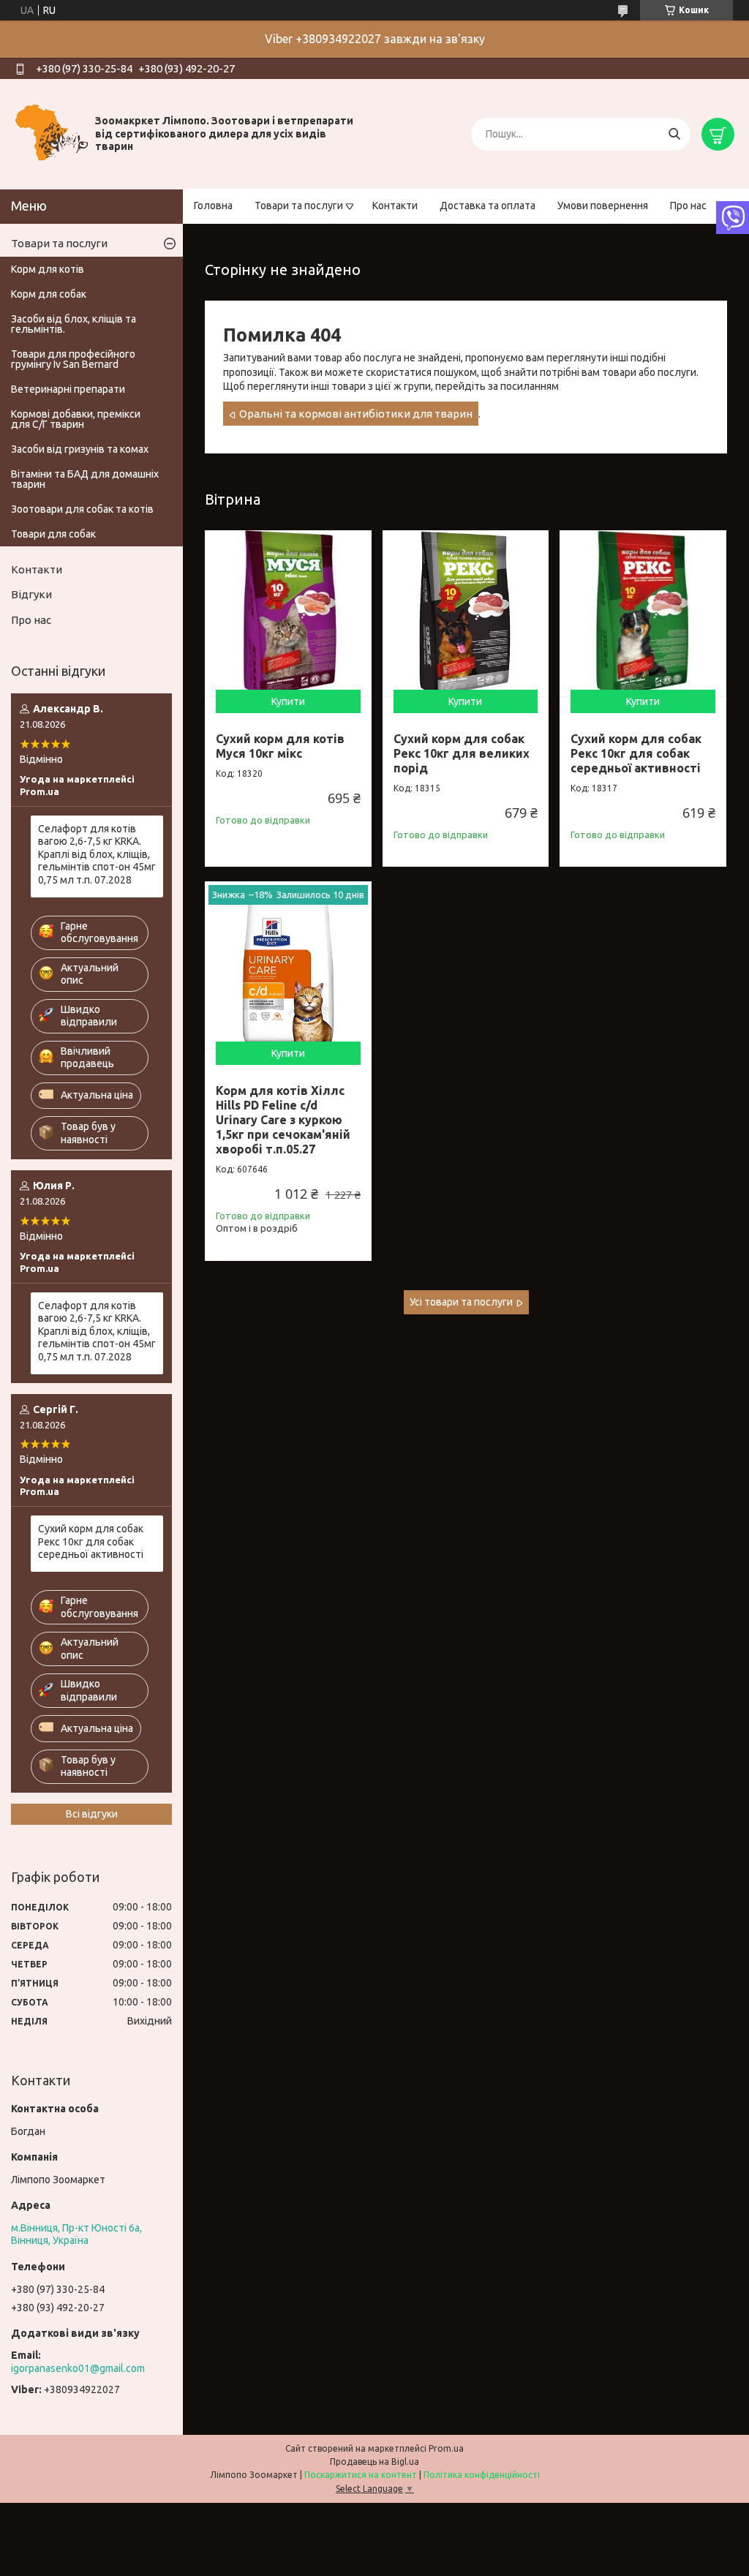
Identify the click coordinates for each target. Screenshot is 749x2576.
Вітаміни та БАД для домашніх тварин (85, 479)
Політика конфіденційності (482, 2475)
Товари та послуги (299, 206)
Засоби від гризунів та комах (80, 449)
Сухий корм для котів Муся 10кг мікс (280, 746)
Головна (213, 206)
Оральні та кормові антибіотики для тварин (356, 414)
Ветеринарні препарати (68, 389)
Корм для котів (48, 269)
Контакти (395, 206)
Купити (288, 701)
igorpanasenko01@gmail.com (78, 2368)
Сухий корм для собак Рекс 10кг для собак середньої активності (636, 753)
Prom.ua (446, 2448)
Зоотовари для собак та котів (82, 509)
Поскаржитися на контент (361, 2475)
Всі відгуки (92, 1814)
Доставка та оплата (488, 206)
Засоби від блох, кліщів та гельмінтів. (74, 324)
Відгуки (31, 594)
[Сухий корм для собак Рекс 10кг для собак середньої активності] (643, 614)
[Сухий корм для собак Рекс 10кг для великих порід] (466, 614)
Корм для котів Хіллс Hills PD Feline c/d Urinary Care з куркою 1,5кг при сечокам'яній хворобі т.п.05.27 (283, 1120)
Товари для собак (53, 534)
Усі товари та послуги (461, 1302)
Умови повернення (603, 206)
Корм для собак (49, 294)
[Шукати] (674, 134)
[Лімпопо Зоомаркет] (51, 133)
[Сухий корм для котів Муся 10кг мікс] (288, 614)
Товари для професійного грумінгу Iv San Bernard (73, 359)
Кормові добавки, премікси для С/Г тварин (76, 419)
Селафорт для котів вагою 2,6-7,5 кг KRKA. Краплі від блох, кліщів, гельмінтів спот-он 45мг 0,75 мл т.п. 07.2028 (97, 854)
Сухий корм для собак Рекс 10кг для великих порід (462, 753)
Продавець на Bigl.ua (374, 2462)
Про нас (688, 206)
